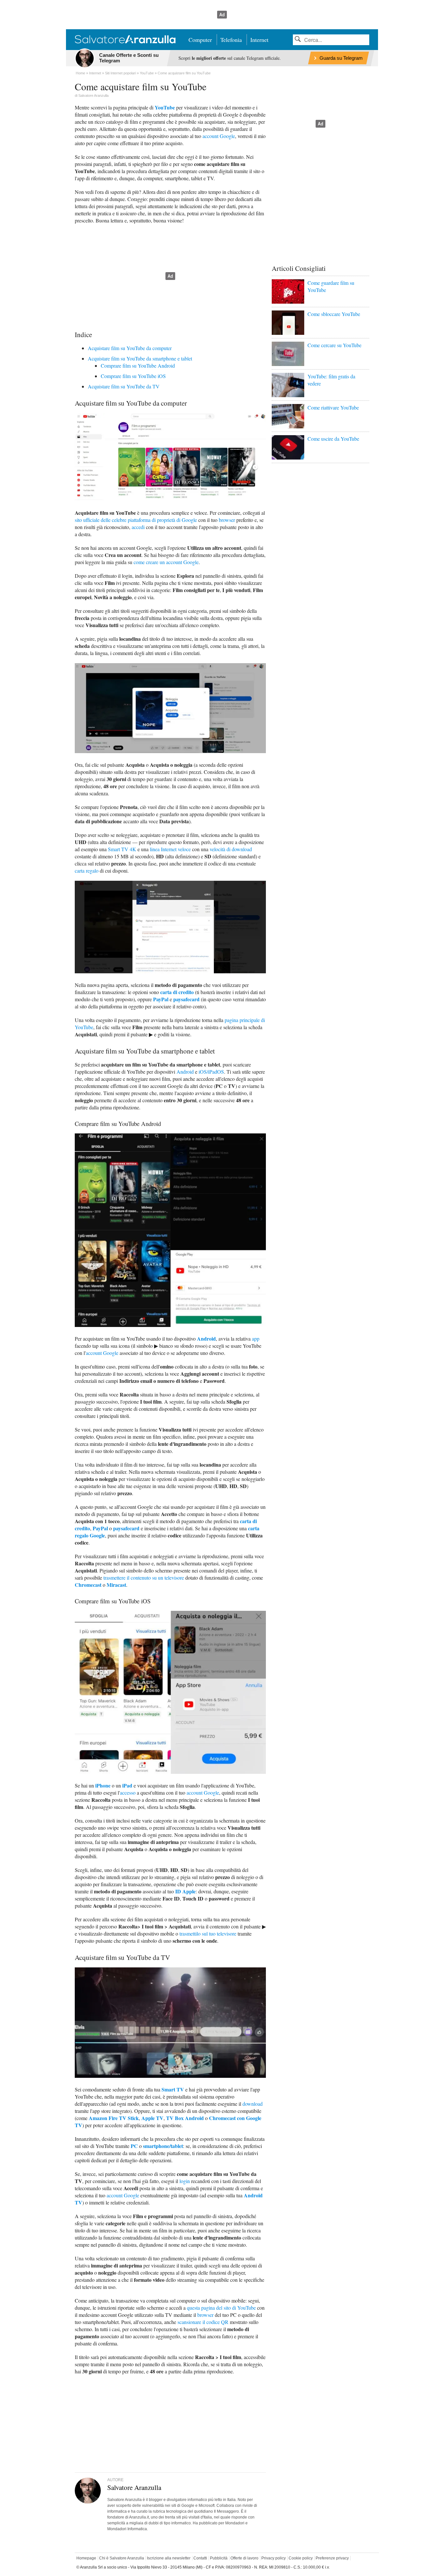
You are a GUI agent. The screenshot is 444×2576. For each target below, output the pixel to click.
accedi (138, 527)
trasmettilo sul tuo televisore (208, 1933)
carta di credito (177, 992)
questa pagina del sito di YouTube (221, 2308)
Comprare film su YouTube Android (138, 366)
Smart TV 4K (122, 849)
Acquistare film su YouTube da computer (130, 348)
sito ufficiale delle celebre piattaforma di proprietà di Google (136, 520)
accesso (128, 1793)
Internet (259, 40)
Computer (200, 40)
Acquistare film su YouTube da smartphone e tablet (140, 358)
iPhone (103, 1785)
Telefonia (231, 40)
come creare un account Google (166, 562)
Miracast (116, 1585)
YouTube (165, 107)
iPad (127, 1785)
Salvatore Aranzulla (93, 95)
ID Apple (185, 1891)
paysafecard (186, 999)
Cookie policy (301, 2558)
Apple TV (152, 2118)
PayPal (161, 999)
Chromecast (88, 1585)
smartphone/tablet (163, 2146)
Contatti (200, 2558)
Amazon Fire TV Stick (114, 2118)
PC (134, 2146)
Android (185, 1072)
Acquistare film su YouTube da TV (124, 386)
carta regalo (87, 871)
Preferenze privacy (332, 2558)
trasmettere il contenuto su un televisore (144, 1578)
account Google (219, 136)
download (253, 2104)
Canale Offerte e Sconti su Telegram (129, 58)
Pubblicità (219, 2558)
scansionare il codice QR (203, 2322)
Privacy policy (274, 2558)
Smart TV (173, 2089)
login (185, 2181)
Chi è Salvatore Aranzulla (122, 2558)
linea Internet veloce (170, 849)
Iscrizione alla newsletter (169, 2558)
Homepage (86, 2558)
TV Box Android (185, 2118)
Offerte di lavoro (244, 2558)
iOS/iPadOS (211, 1072)
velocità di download (231, 849)
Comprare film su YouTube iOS (133, 376)
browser (227, 520)
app (256, 1339)
